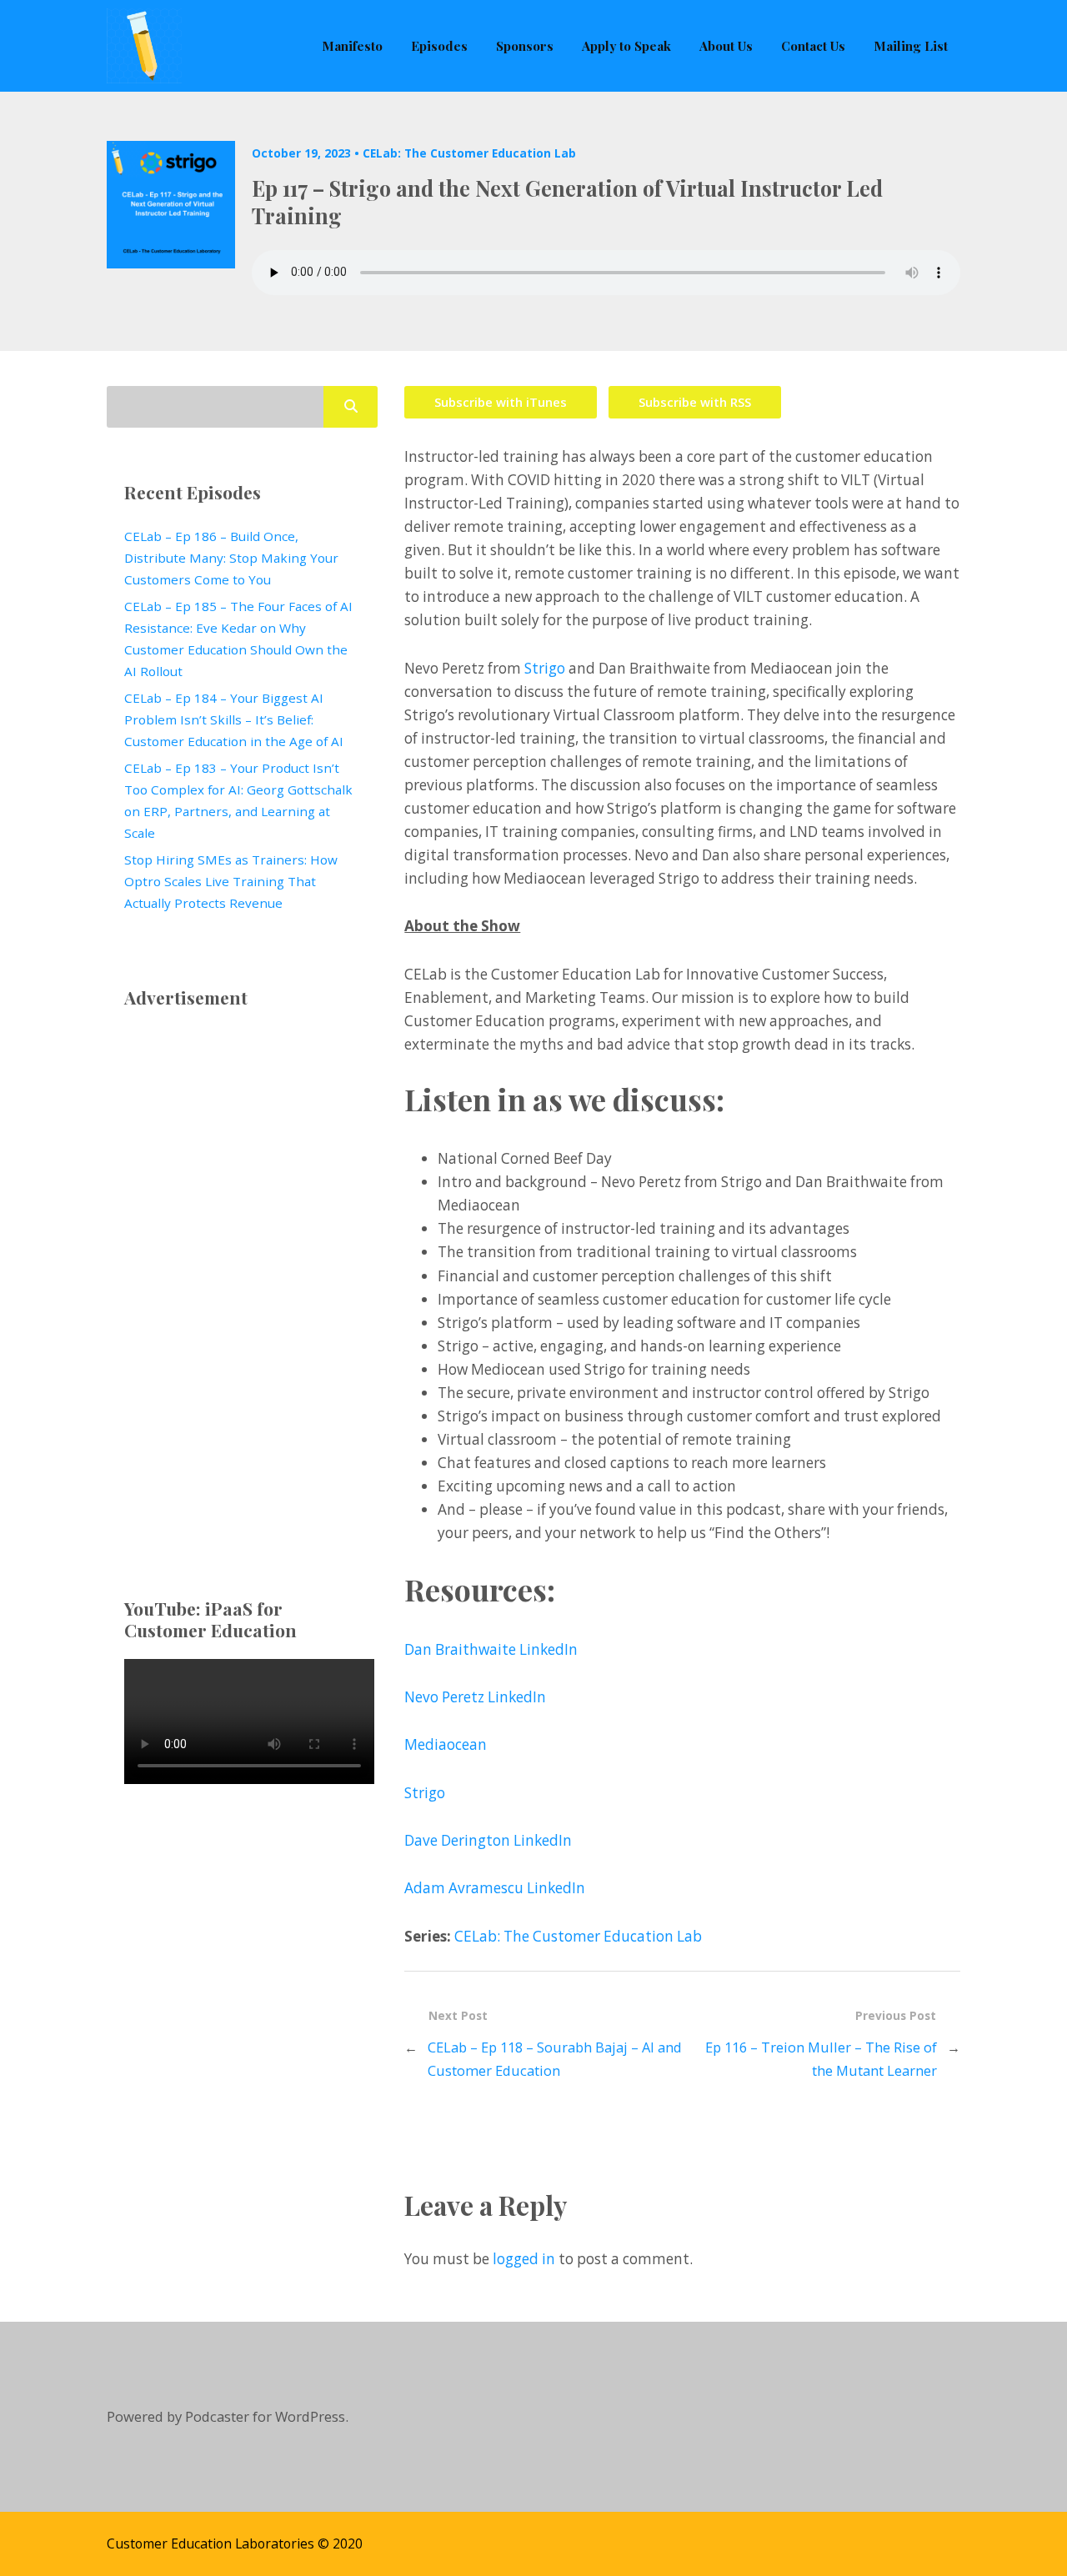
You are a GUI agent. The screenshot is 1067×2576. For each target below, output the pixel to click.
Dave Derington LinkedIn (488, 1840)
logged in (524, 2259)
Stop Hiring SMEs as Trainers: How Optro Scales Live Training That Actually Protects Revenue (231, 881)
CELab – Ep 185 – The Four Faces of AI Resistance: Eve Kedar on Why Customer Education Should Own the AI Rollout (238, 639)
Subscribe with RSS (695, 402)
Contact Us (813, 45)
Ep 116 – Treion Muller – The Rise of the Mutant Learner (821, 2059)
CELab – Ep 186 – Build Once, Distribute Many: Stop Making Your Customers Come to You (231, 558)
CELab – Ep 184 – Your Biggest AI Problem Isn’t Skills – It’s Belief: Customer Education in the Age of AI (234, 719)
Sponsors (525, 45)
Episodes (439, 45)
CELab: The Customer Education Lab (469, 153)
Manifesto (352, 45)
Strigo (546, 668)
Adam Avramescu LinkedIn (495, 1888)
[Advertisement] (242, 1276)
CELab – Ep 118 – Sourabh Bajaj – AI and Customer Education (555, 2059)
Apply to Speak (626, 45)
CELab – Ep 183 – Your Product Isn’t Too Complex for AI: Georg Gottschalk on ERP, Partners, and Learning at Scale (238, 800)
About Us (726, 45)
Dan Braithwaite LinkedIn (491, 1649)
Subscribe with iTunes (501, 402)
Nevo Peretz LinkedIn (475, 1697)
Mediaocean (446, 1744)
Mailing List (911, 45)
